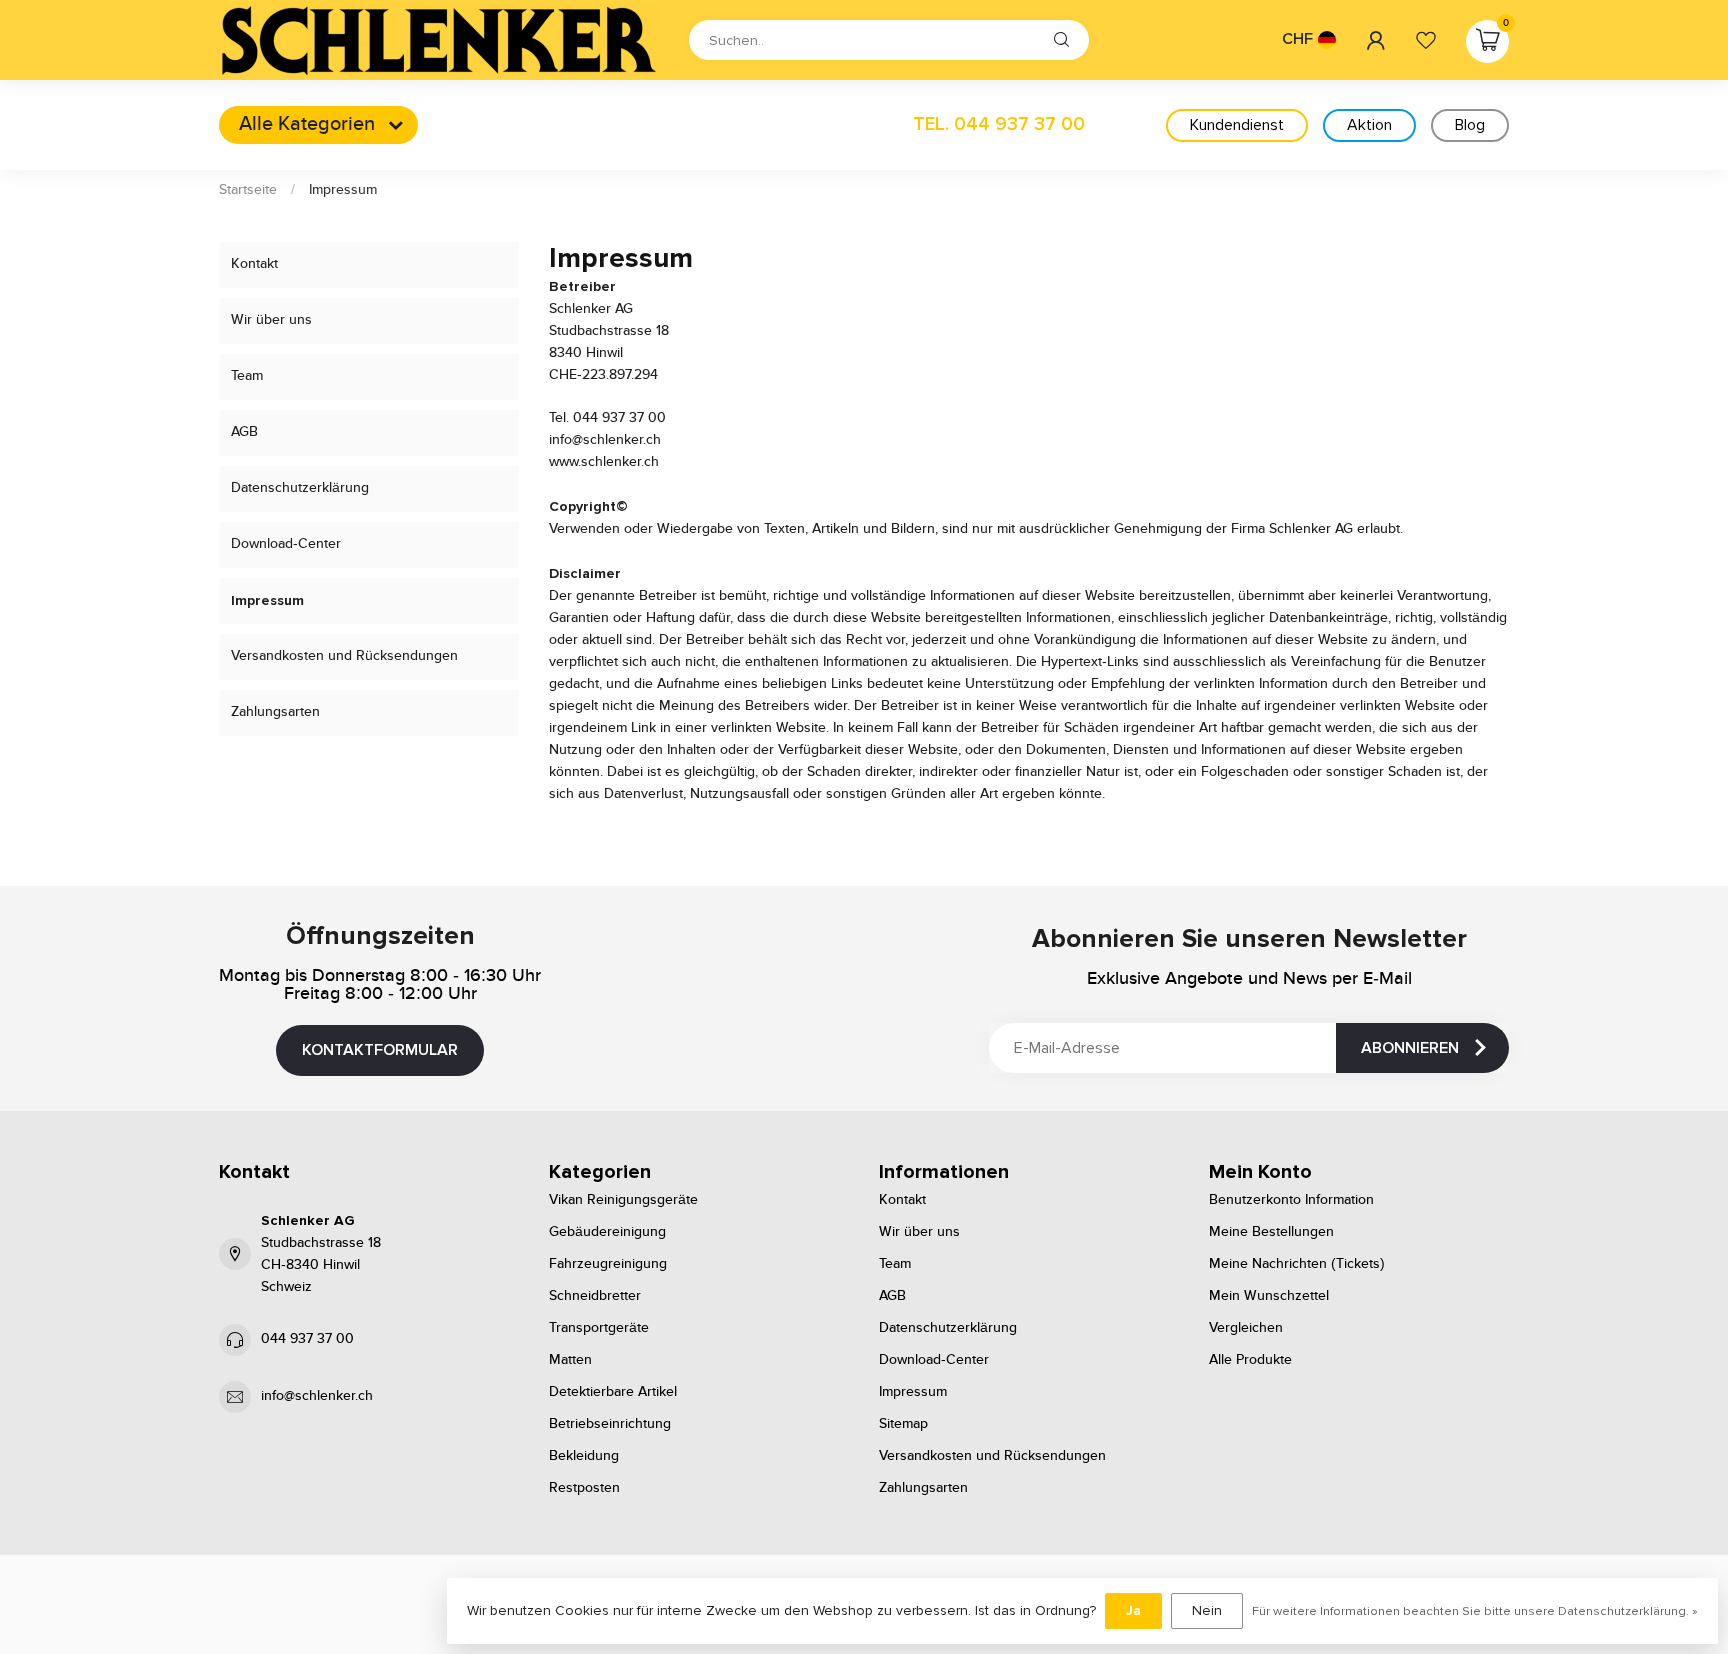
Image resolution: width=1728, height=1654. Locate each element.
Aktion (1369, 125)
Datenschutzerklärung (300, 488)
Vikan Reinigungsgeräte (623, 1200)
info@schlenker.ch (317, 1396)
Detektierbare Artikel (613, 1392)
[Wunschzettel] (1426, 40)
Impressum (343, 190)
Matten (570, 1360)
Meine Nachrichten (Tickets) (1297, 1264)
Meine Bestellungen (1271, 1232)
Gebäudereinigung (607, 1232)
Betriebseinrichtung (610, 1424)
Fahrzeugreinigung (608, 1264)
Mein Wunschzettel (1269, 1296)
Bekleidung (584, 1456)
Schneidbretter (595, 1296)
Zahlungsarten (275, 712)
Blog (1470, 125)
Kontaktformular (380, 1050)
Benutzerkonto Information (1291, 1200)
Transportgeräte (599, 1328)
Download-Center (286, 544)
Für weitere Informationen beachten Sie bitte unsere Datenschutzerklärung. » (1475, 1611)
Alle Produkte (1250, 1360)
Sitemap (903, 1424)
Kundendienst (1237, 125)
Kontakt (254, 264)
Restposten (584, 1488)
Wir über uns (271, 320)
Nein (1207, 1610)
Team (247, 376)
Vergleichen (1246, 1328)
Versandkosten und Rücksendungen (344, 656)
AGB (244, 432)
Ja (1133, 1610)
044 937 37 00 (307, 1339)
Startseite (248, 190)
